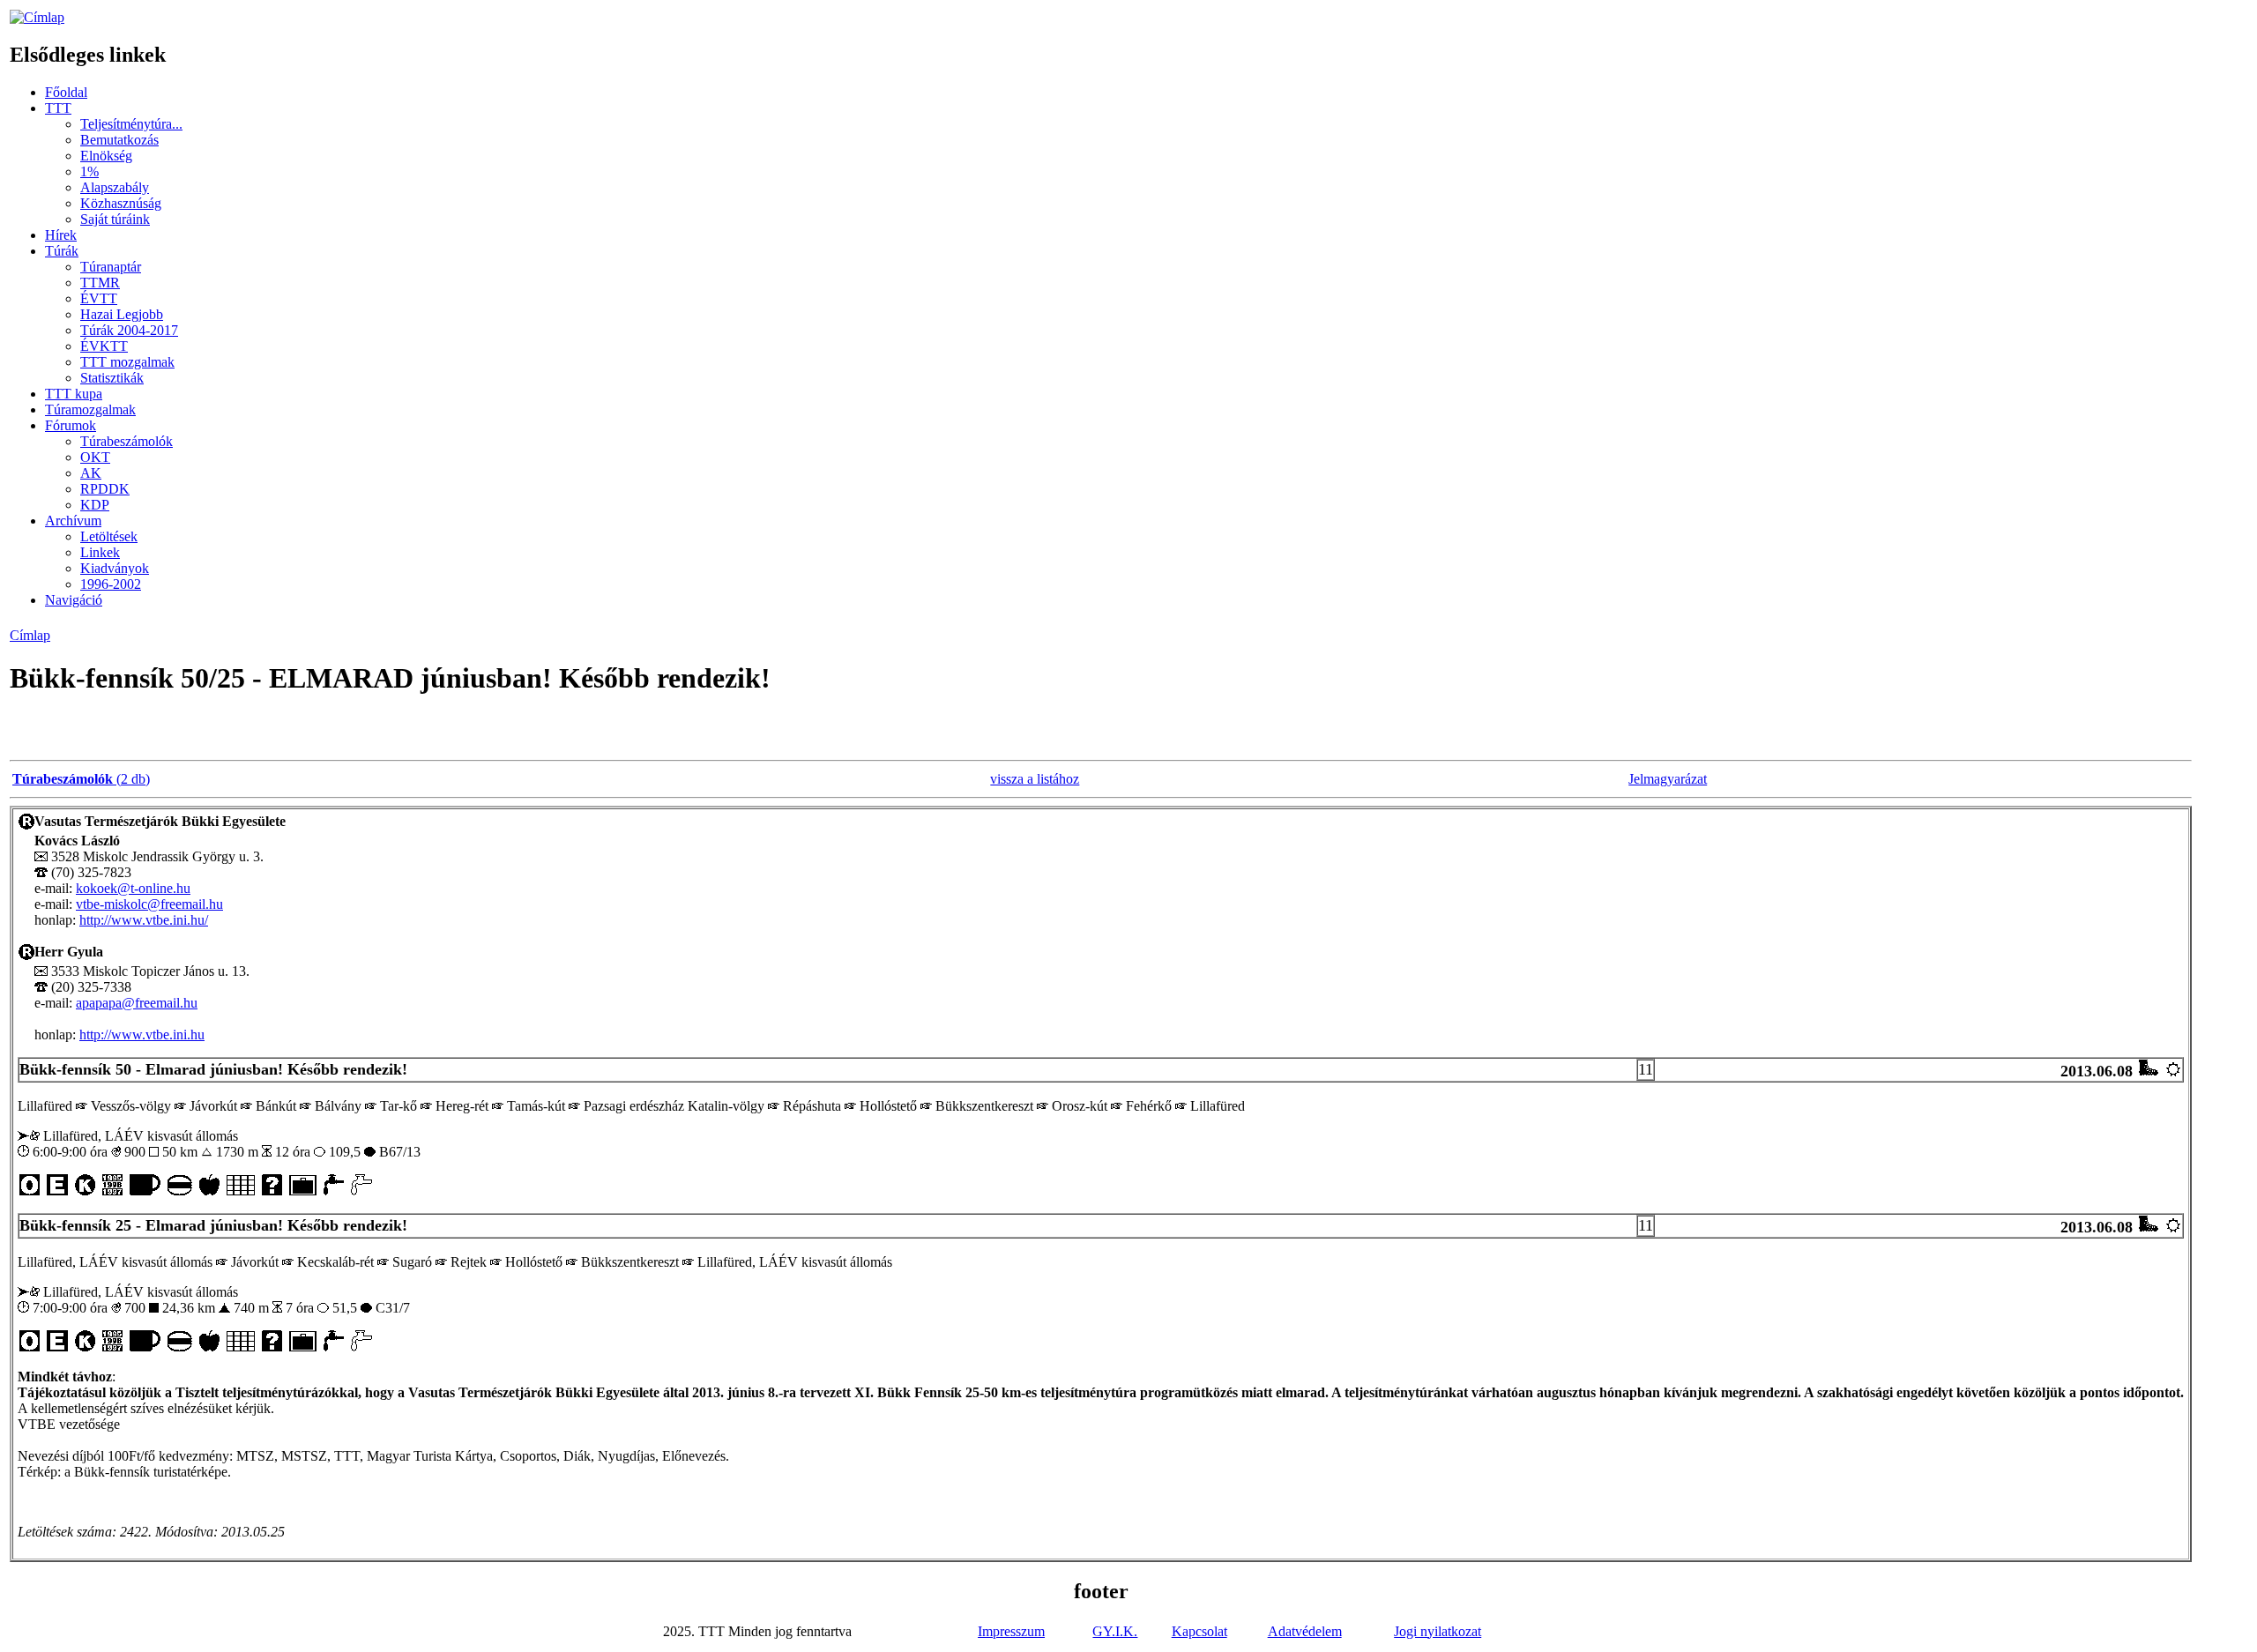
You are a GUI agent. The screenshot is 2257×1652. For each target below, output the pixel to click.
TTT (58, 108)
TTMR (100, 283)
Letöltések (109, 536)
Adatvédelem (1305, 1631)
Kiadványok (115, 568)
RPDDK (105, 489)
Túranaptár (111, 267)
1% (89, 171)
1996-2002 (111, 584)
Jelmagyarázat (1668, 779)
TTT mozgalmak (127, 362)
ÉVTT (99, 298)
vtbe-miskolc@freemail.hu (149, 904)
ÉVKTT (104, 346)
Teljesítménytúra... (131, 124)
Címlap (30, 635)
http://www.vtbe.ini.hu (142, 1034)
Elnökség (106, 156)
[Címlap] (37, 17)
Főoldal (66, 92)
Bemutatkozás (119, 140)
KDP (95, 505)
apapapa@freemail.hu (137, 1003)
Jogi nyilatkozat (1438, 1631)
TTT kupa (74, 394)
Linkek (100, 552)
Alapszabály (115, 187)
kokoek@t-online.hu (133, 888)
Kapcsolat (1199, 1631)
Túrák (62, 251)
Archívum (73, 521)
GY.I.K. (1115, 1631)
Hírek (61, 235)
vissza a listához (1035, 779)
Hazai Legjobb (122, 314)
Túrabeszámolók (127, 441)
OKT (95, 457)
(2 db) (81, 779)
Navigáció (74, 600)
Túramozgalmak (90, 409)
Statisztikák (112, 378)
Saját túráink (115, 219)
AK (91, 473)
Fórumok (71, 425)
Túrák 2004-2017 (129, 330)
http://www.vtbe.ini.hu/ (144, 920)
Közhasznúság (121, 203)
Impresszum (1011, 1631)
